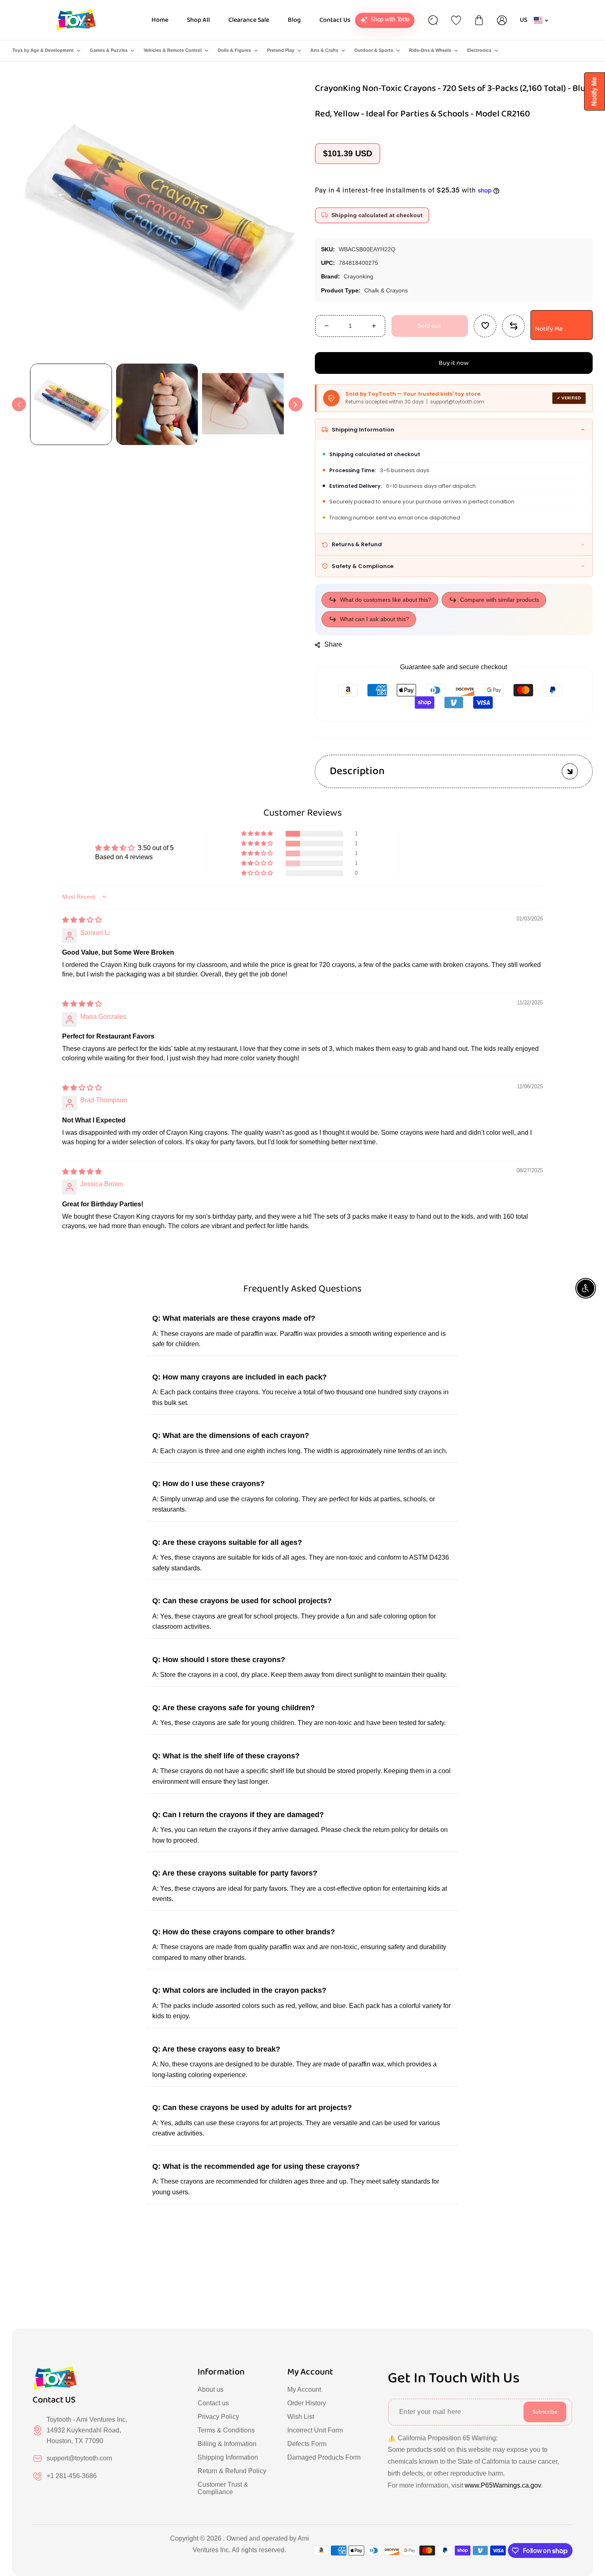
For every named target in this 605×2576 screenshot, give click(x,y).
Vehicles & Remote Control (173, 50)
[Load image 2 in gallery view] (157, 405)
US (524, 20)
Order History (307, 2403)
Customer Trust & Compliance (223, 2488)
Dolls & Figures (234, 50)
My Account (304, 2389)
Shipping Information (228, 2457)
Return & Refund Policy (232, 2471)
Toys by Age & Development (43, 50)
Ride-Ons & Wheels (430, 50)
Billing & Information (227, 2444)
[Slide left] (19, 404)
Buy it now (454, 363)
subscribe (545, 2412)
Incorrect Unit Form (315, 2430)
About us (211, 2389)
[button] (258, 834)
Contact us (213, 2403)
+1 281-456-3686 (72, 2476)
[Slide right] (296, 404)
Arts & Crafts (324, 50)
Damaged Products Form (324, 2457)
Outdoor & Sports (374, 50)
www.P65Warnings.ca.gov (503, 2485)
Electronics (479, 50)
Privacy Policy (218, 2417)
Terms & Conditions (226, 2430)
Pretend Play (281, 50)
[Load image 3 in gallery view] (243, 405)
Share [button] (334, 644)
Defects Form (307, 2444)
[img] (82, 920)
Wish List (301, 2417)
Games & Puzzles (109, 50)
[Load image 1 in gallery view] (71, 405)
